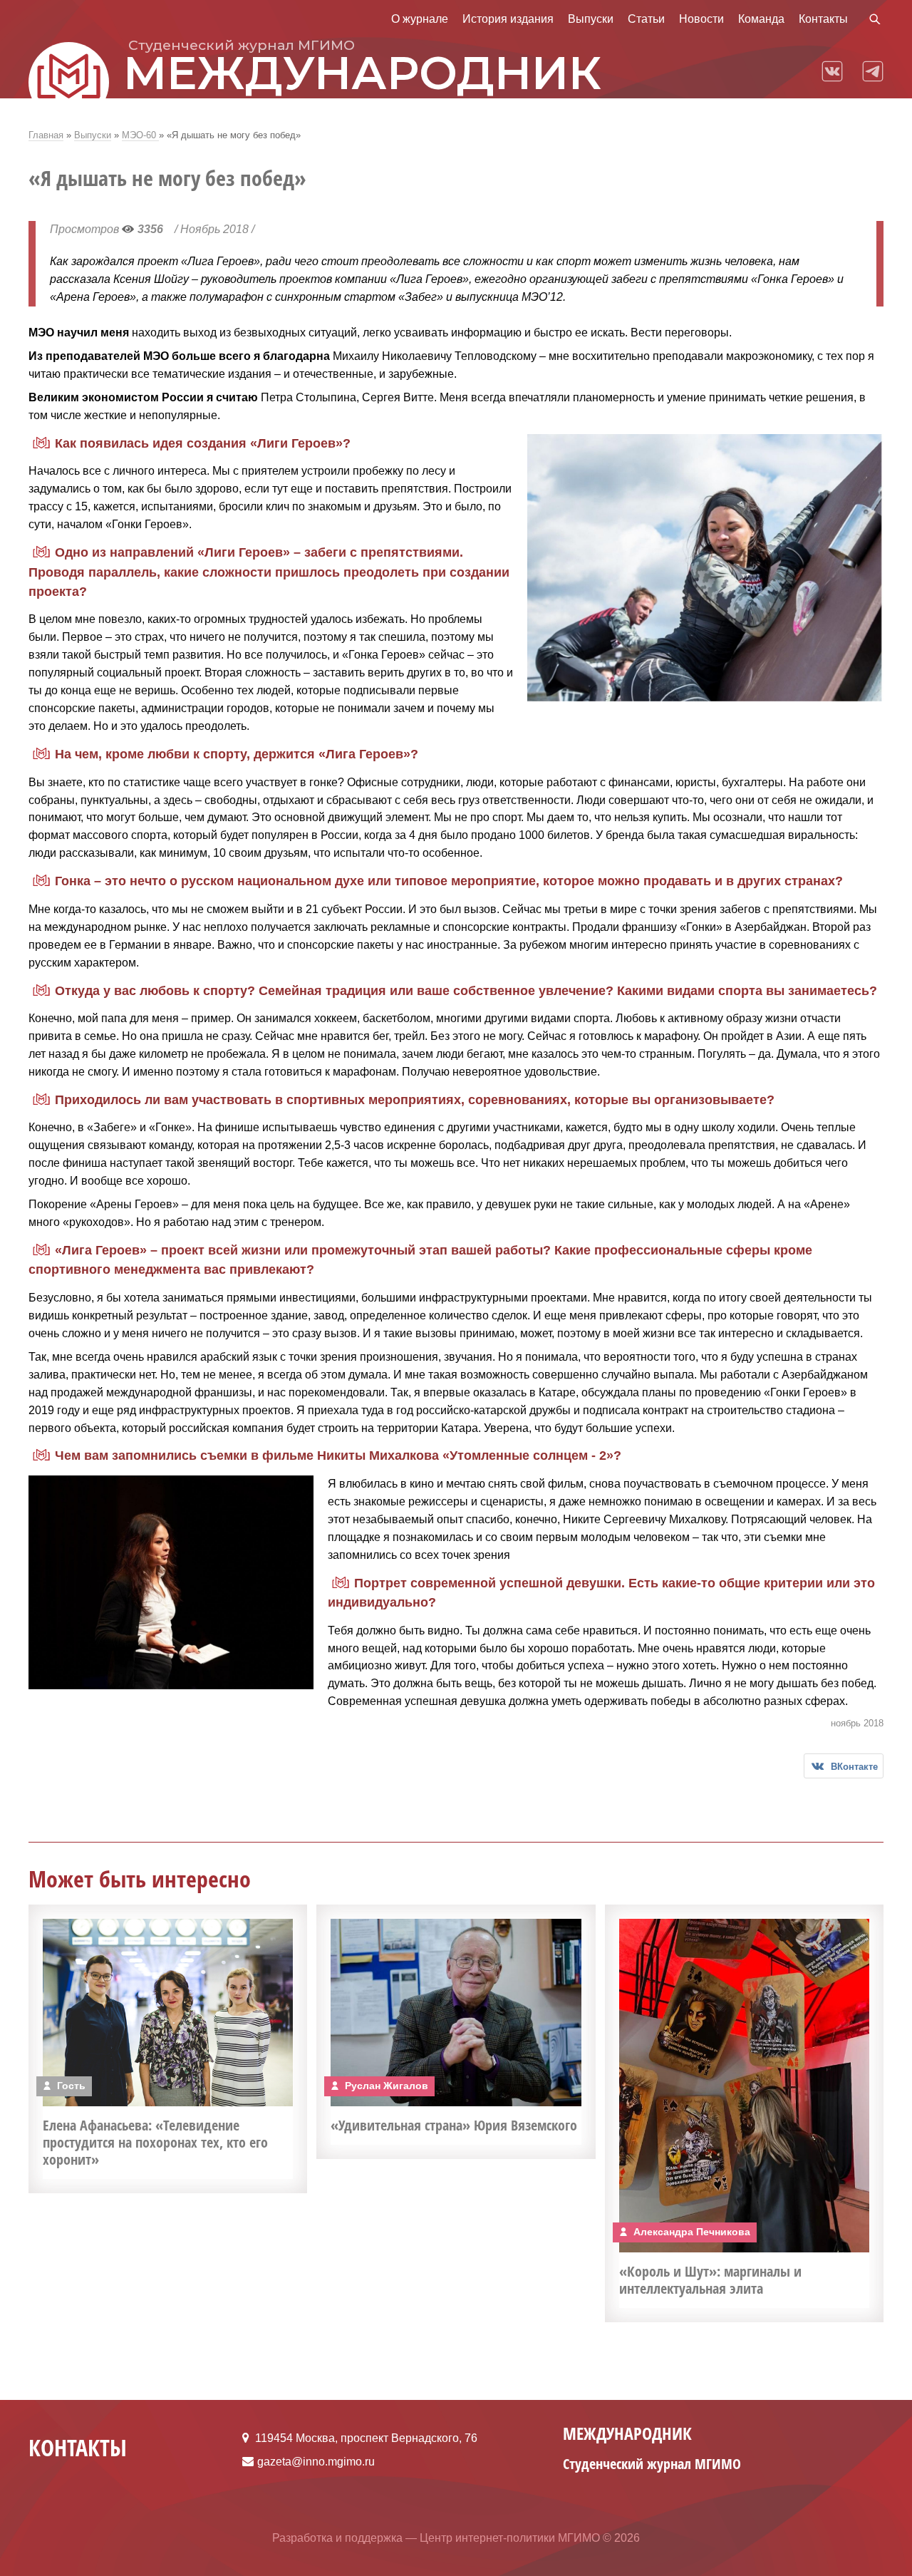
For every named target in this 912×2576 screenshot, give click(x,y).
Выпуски (591, 19)
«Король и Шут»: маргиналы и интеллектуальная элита (710, 2280)
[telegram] (873, 70)
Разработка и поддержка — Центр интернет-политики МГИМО (436, 2538)
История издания (508, 19)
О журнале (420, 19)
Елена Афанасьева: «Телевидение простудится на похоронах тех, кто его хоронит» (155, 2142)
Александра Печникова (692, 2232)
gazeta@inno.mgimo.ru (316, 2462)
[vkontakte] (832, 70)
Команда (761, 19)
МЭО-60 (140, 135)
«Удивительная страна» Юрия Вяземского (454, 2125)
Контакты (823, 19)
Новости (701, 19)
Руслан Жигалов (387, 2086)
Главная (46, 135)
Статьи (646, 19)
